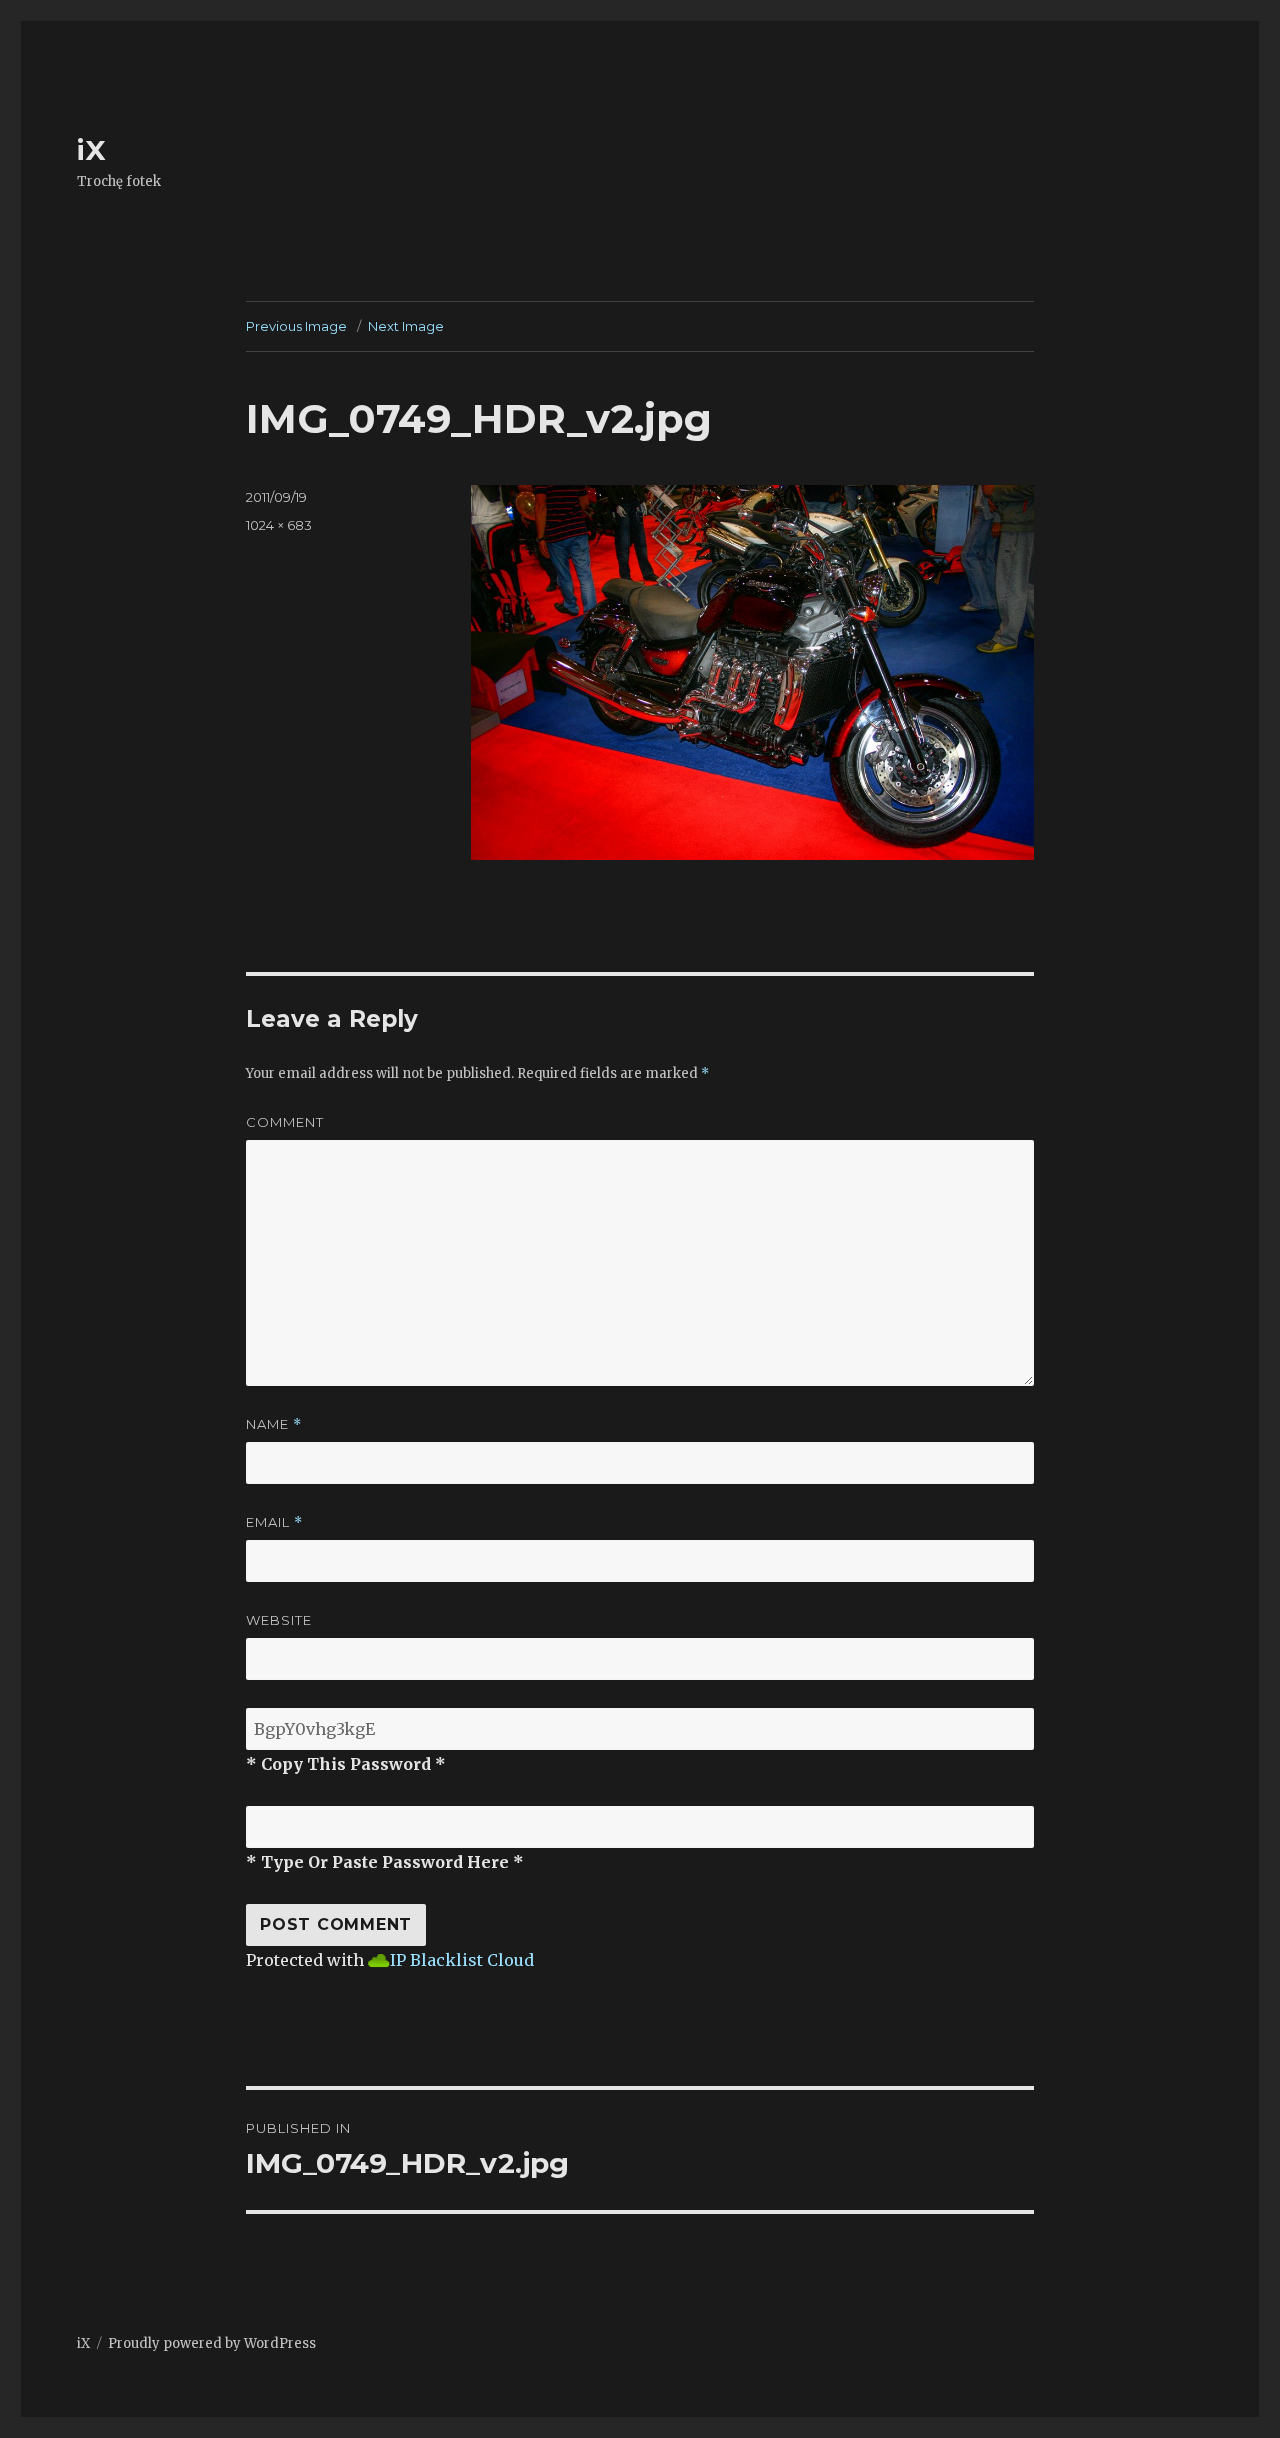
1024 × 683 (279, 525)
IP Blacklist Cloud (462, 1960)
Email (274, 1522)
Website (279, 1620)
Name (274, 1424)
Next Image (406, 326)
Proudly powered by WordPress (212, 2343)
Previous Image (296, 326)
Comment (285, 1122)
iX (91, 150)
